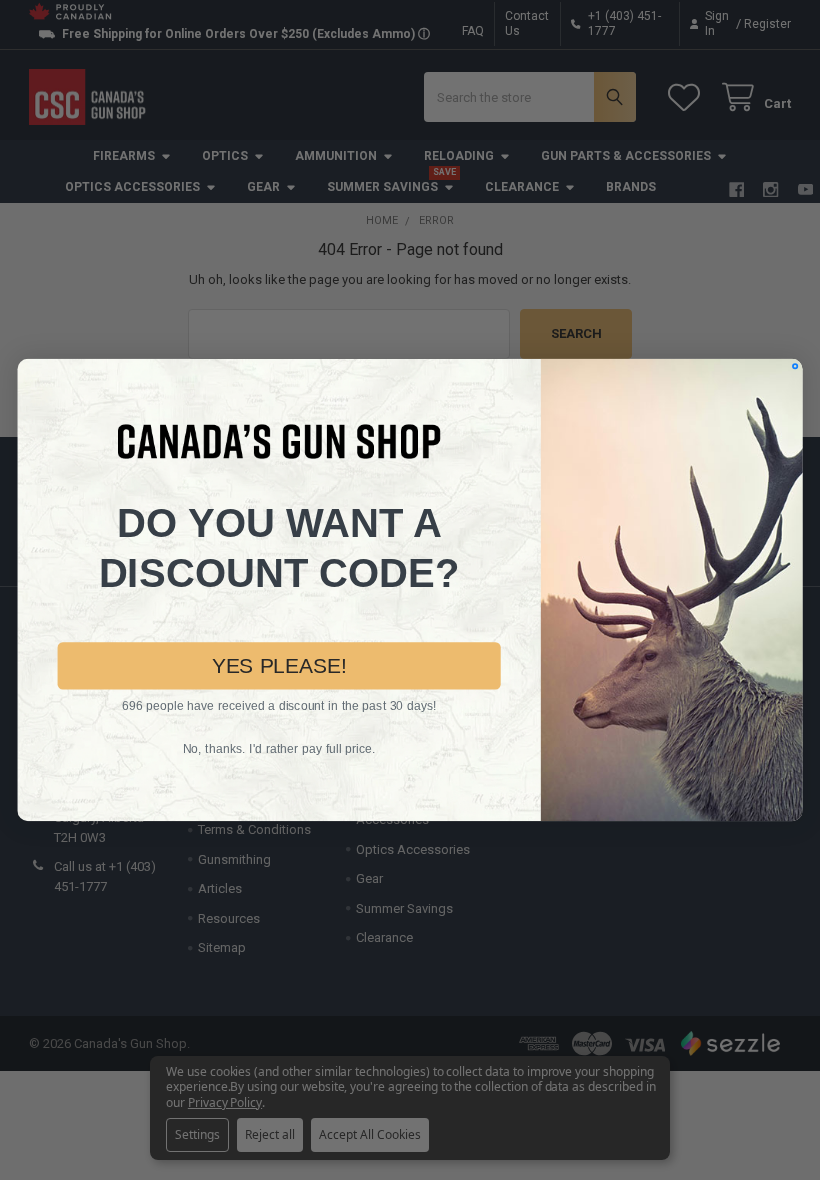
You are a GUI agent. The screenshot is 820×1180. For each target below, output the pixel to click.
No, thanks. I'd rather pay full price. (279, 749)
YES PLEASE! (279, 665)
